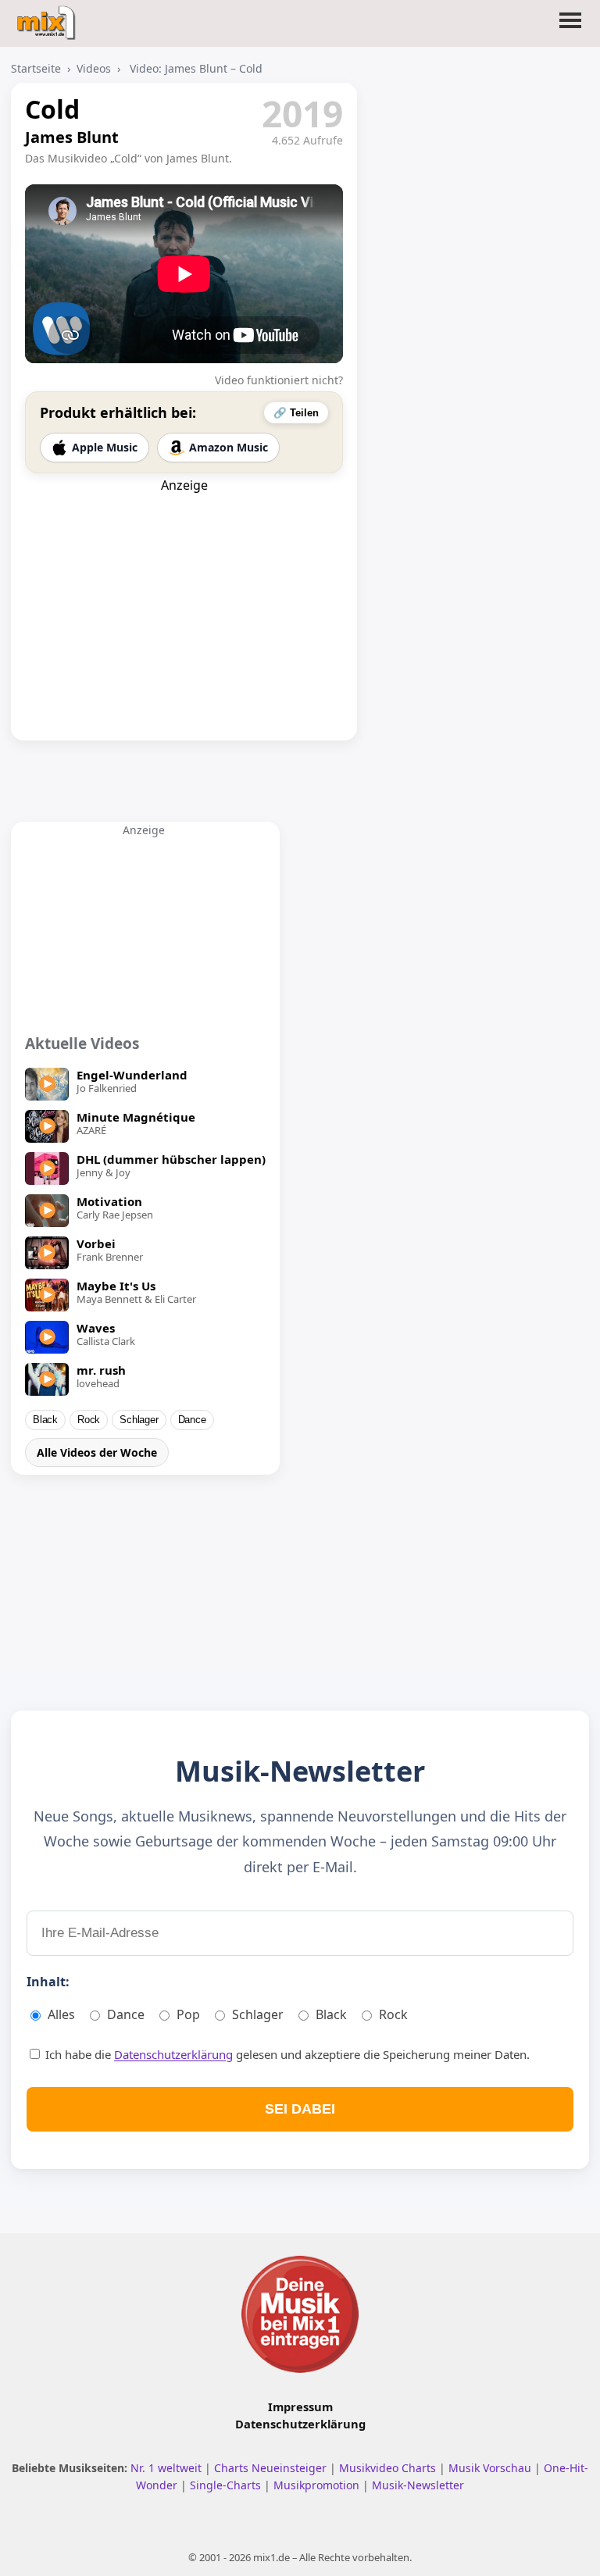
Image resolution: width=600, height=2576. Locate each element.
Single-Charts (227, 2485)
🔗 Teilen (296, 413)
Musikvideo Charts (389, 2468)
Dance (192, 1420)
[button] (570, 30)
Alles (61, 2014)
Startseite (36, 68)
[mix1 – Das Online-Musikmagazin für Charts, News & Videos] (48, 18)
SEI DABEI (300, 2109)
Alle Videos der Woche (97, 1452)
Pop (188, 2014)
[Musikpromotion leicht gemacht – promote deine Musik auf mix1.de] (300, 2314)
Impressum (300, 2407)
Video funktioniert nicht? (279, 380)
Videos (94, 68)
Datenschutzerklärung (173, 2054)
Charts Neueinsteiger (272, 2468)
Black (45, 1420)
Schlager (139, 1420)
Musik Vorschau (491, 2468)
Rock (89, 1420)
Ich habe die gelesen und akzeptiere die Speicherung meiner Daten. (286, 2054)
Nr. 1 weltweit (168, 2468)
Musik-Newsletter (418, 2485)
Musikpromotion (318, 2485)
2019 (302, 113)
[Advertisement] (184, 591)
